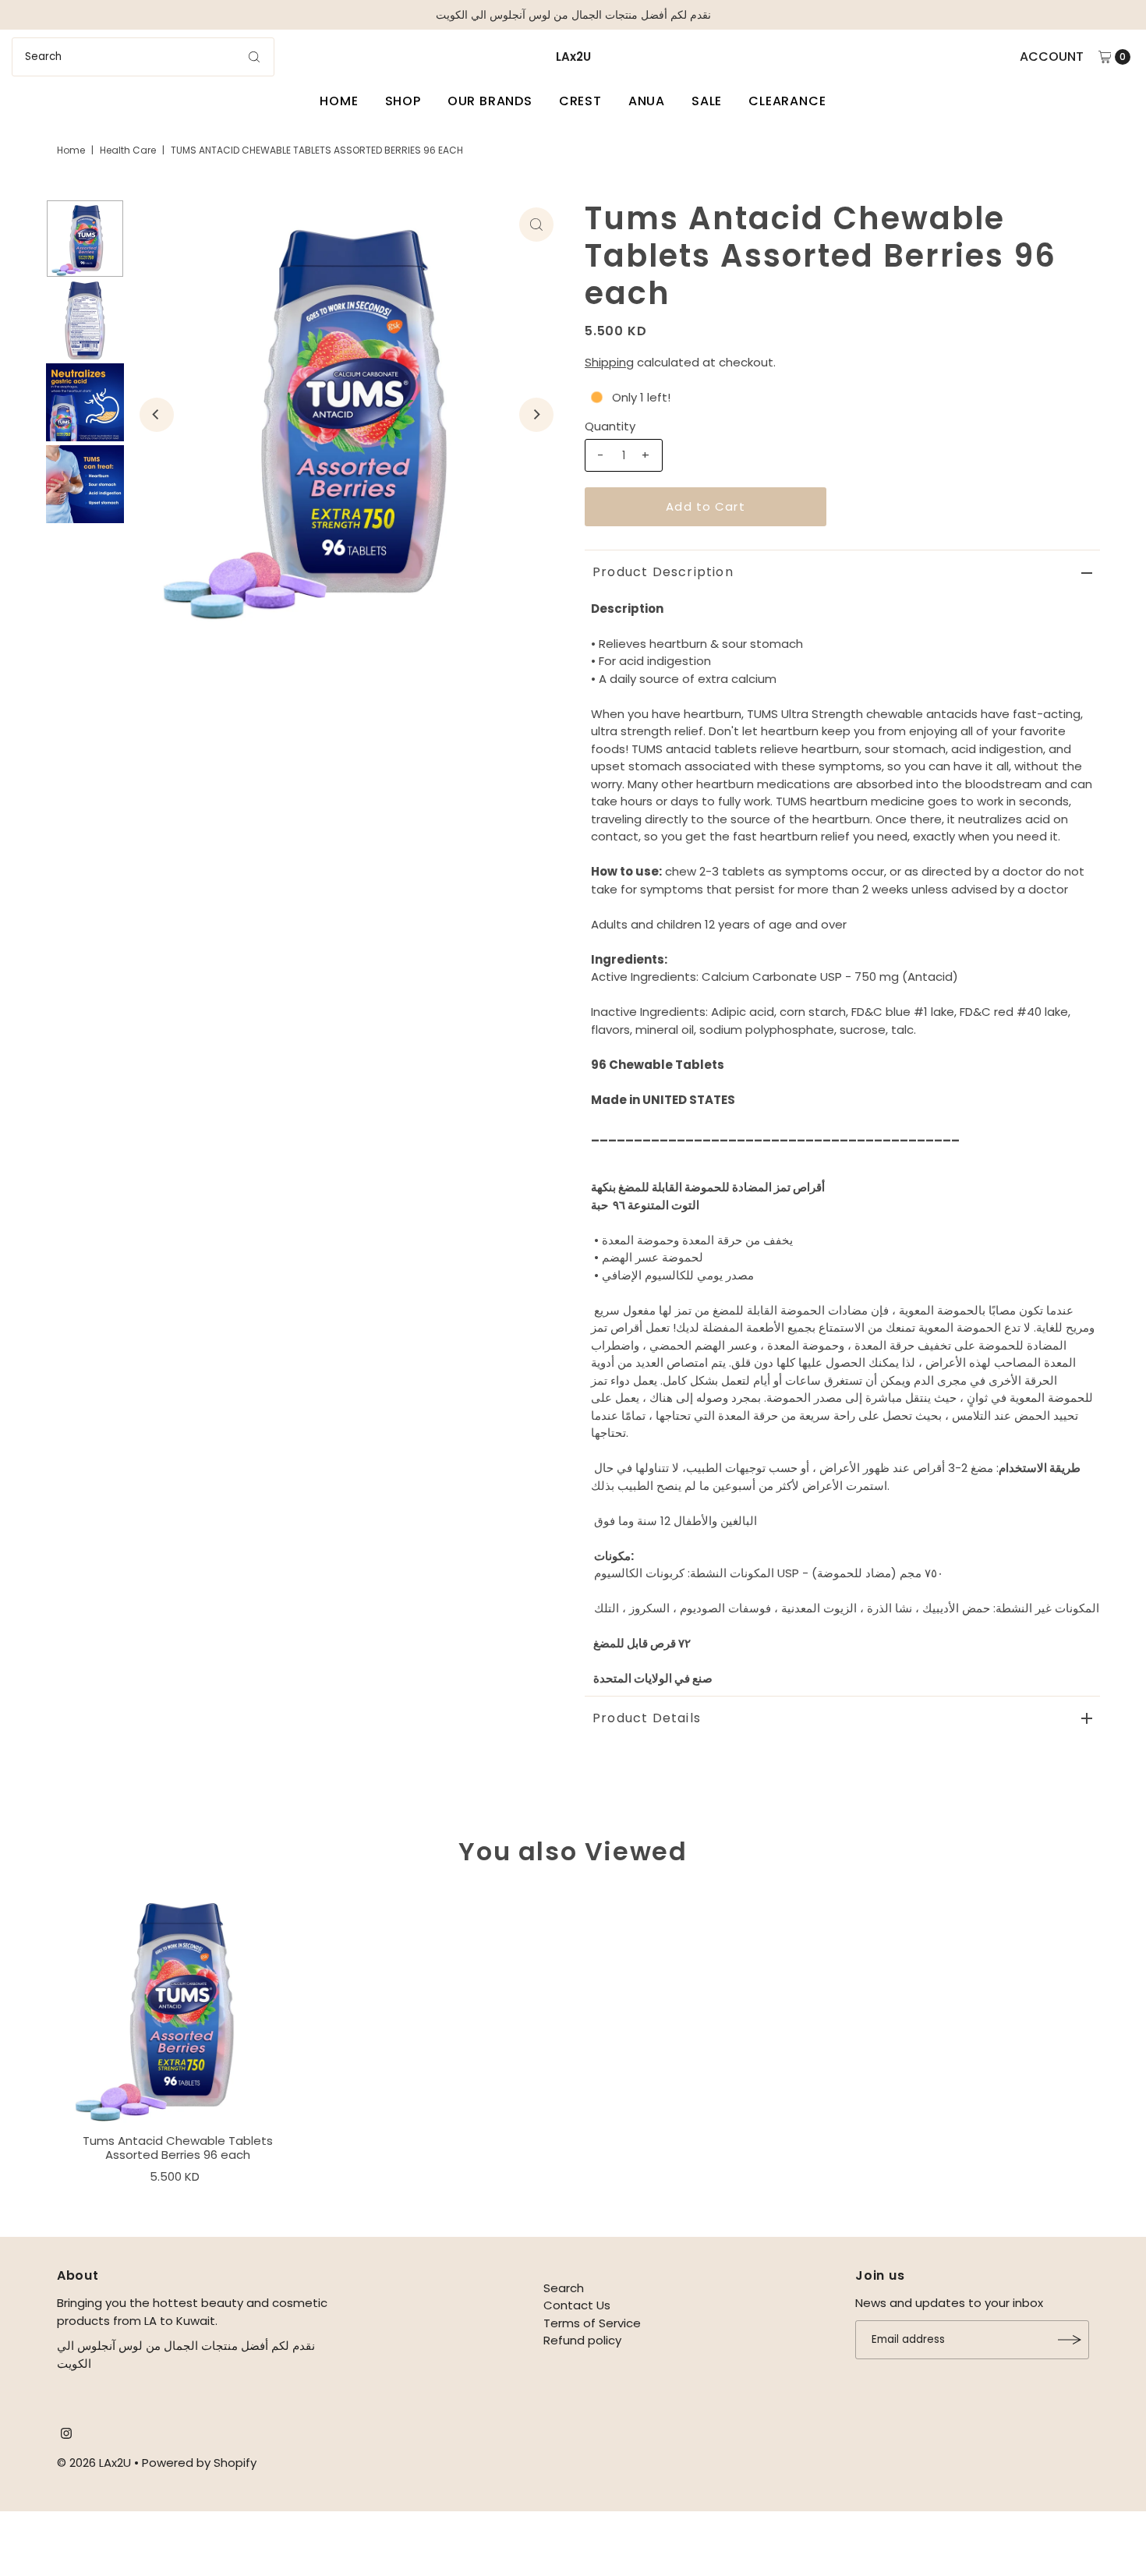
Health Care (128, 150)
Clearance (787, 101)
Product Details (647, 1718)
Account (1052, 57)
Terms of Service (592, 2323)
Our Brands (490, 101)
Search (564, 2288)
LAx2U (573, 57)
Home (339, 101)
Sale (707, 101)
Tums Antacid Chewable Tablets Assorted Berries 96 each (178, 2148)
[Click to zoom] (536, 225)
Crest (580, 101)
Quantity (610, 426)
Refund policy (582, 2340)
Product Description (663, 572)
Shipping (609, 362)
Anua (647, 101)
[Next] (536, 415)
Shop (403, 101)
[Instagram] (66, 2435)
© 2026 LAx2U (94, 2463)
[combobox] (143, 57)
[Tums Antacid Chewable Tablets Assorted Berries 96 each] (178, 2006)
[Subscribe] (1070, 2340)
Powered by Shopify (199, 2463)
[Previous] (157, 415)
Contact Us (577, 2305)
